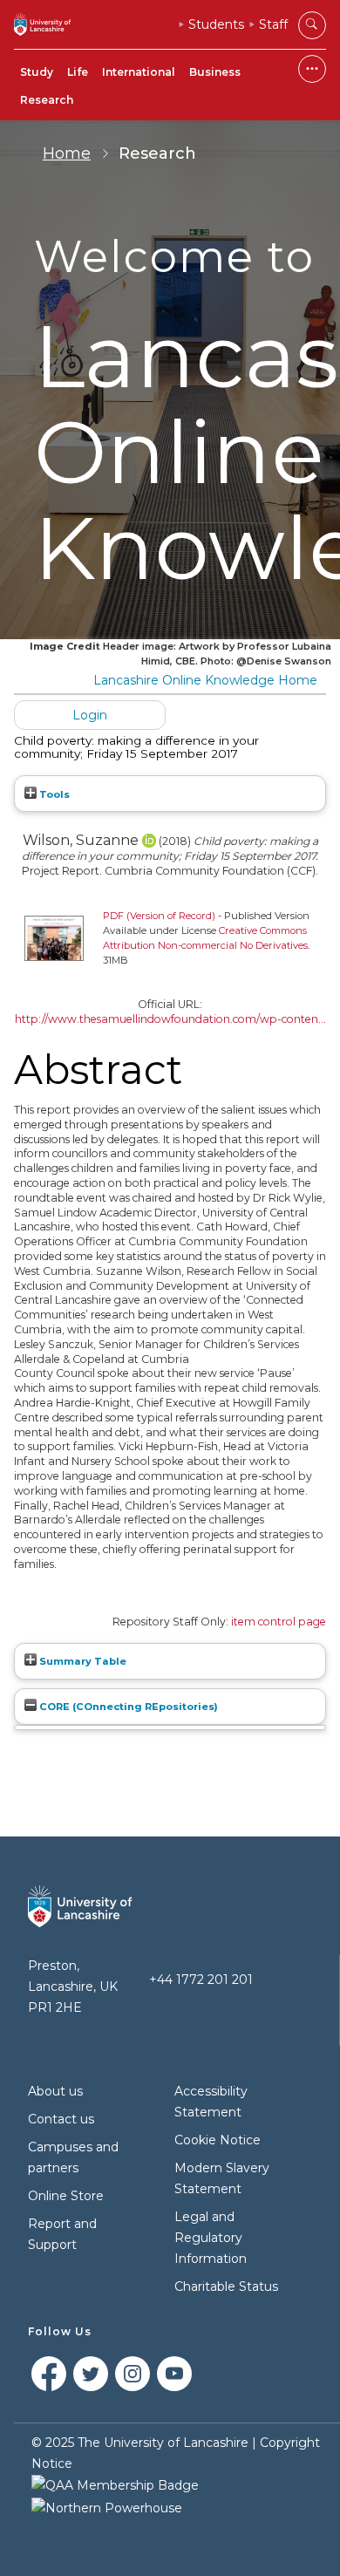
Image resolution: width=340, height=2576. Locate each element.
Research (47, 100)
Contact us (61, 2119)
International (139, 72)
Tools (53, 794)
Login (90, 715)
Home (67, 153)
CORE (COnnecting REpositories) (127, 1707)
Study (37, 72)
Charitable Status (226, 2286)
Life (78, 72)
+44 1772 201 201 (201, 1980)
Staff (273, 24)
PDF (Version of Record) (159, 916)
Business (215, 72)
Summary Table (82, 1661)
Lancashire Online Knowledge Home (205, 680)
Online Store (66, 2196)
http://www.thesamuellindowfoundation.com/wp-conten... (170, 1019)
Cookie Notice (218, 2140)
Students (216, 24)
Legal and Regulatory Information (211, 2238)
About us (55, 2091)
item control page (279, 1622)
